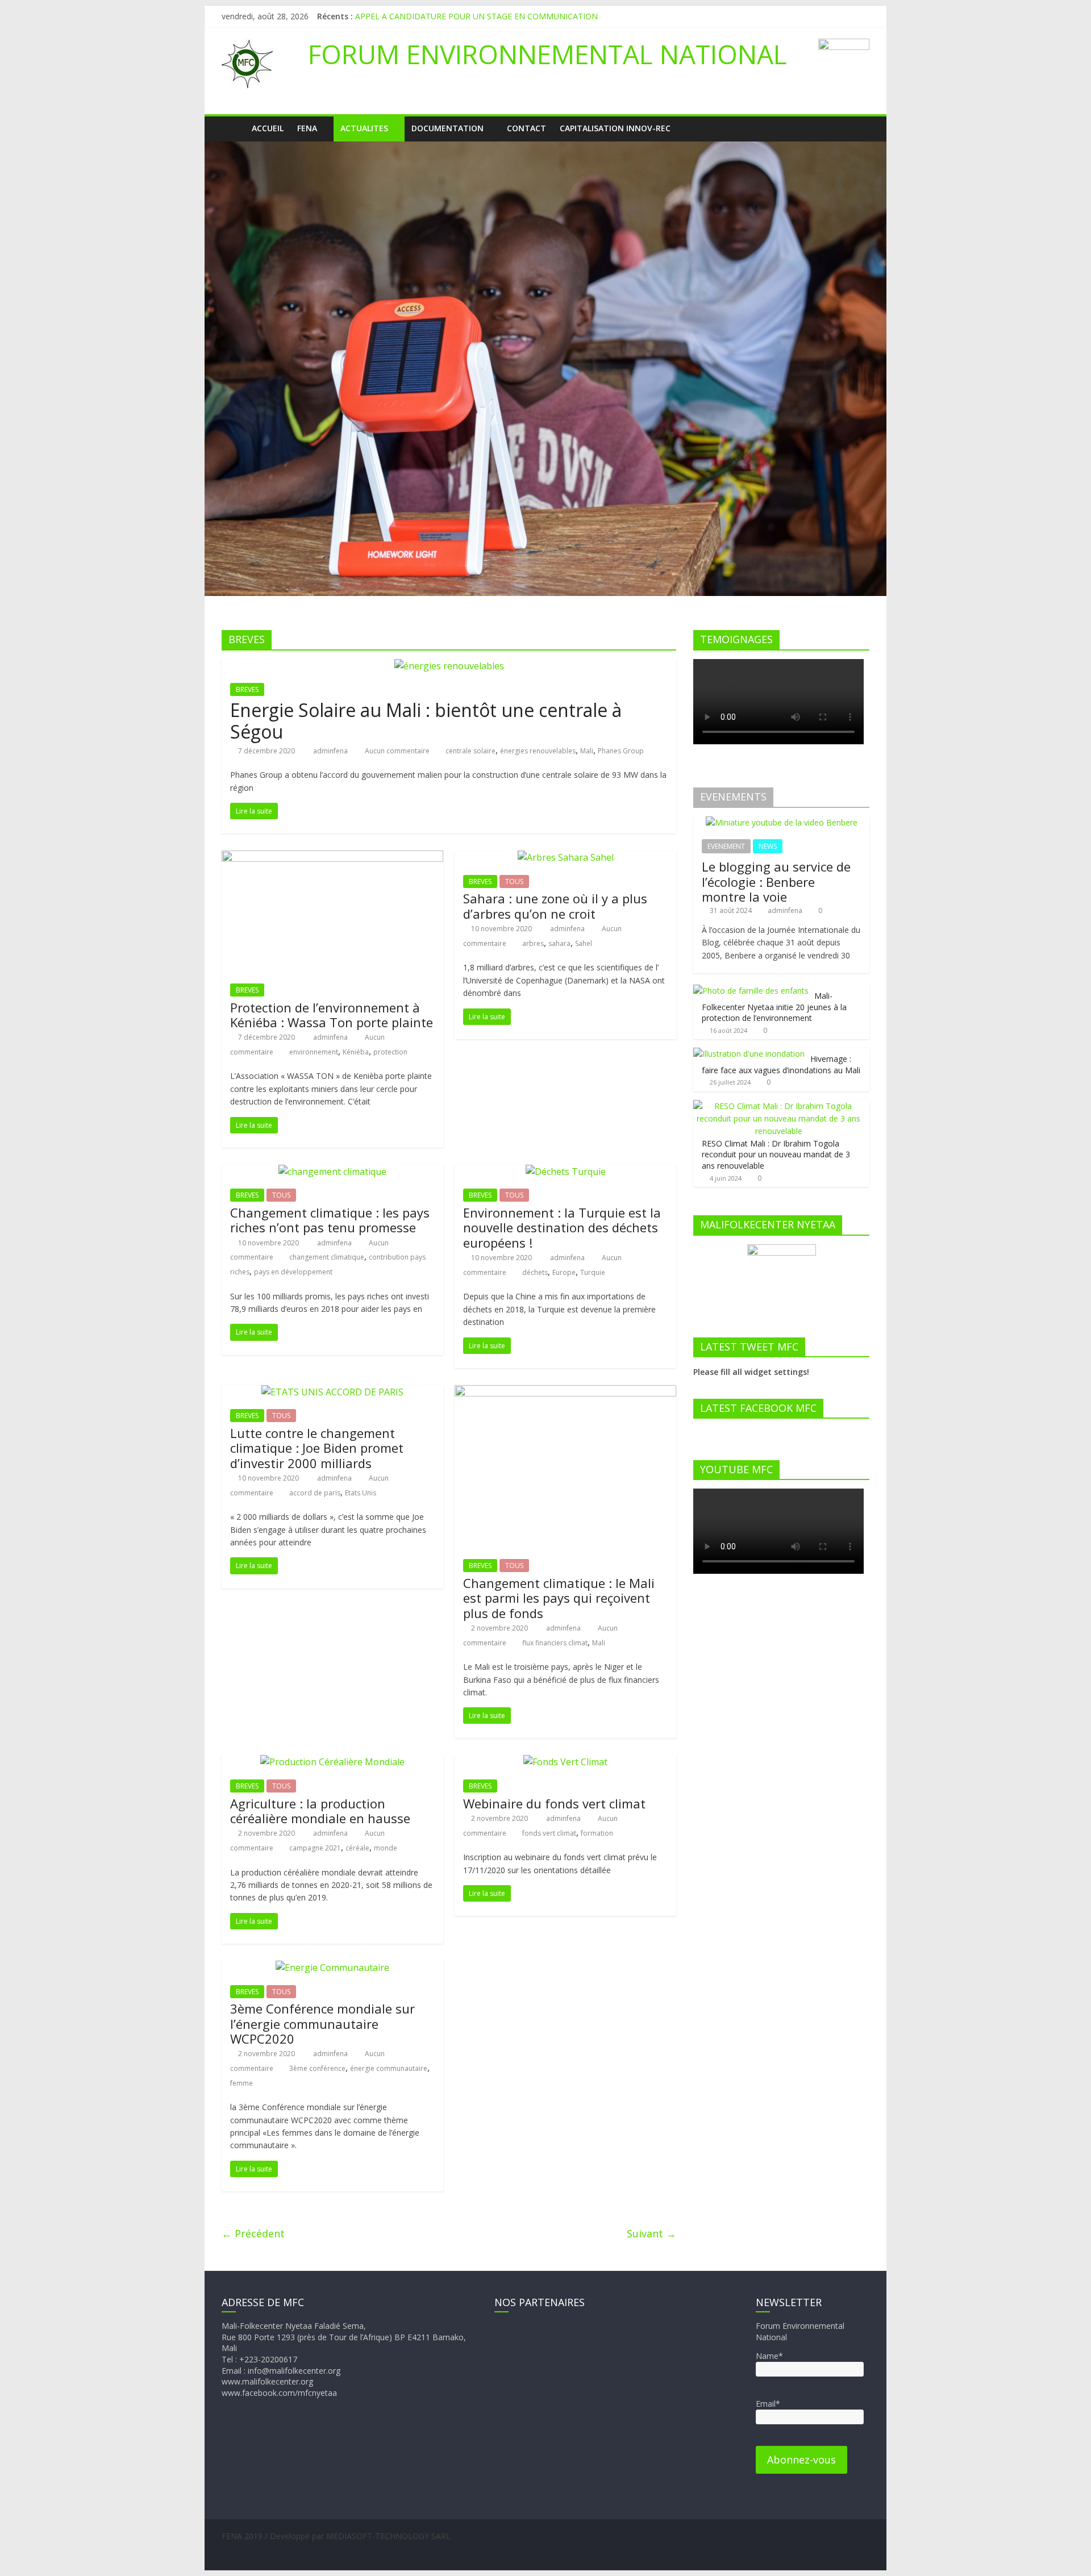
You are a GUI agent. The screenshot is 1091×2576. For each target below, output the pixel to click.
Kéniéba (356, 1052)
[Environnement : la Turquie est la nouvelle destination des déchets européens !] (566, 1172)
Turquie (593, 1272)
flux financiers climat (555, 1643)
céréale (357, 1848)
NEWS (768, 846)
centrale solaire (470, 751)
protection (390, 1052)
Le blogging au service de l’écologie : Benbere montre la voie (776, 881)
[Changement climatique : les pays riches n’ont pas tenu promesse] (332, 1172)
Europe (564, 1272)
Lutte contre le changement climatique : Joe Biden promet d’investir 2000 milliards (317, 1448)
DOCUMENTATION (447, 128)
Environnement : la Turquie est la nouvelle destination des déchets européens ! (562, 1227)
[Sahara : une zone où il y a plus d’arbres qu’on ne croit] (566, 857)
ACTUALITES (364, 128)
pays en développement (293, 1272)
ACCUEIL (268, 128)
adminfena (331, 751)
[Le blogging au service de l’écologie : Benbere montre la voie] (782, 822)
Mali (587, 751)
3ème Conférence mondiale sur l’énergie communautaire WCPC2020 (322, 2023)
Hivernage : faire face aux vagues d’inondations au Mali (781, 1064)
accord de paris (315, 1493)
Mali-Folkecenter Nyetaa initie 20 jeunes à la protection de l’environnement (774, 1007)
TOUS (514, 881)
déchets (535, 1272)
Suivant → (651, 2233)
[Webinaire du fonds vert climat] (565, 1762)
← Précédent (253, 2233)
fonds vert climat (549, 1833)
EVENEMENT (726, 846)
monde (386, 1848)
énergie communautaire (389, 2068)
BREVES (247, 689)
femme (241, 2083)
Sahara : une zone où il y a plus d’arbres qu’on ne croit (555, 906)
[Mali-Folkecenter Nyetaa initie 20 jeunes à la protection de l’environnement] (751, 991)
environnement (314, 1052)
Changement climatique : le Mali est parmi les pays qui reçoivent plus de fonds (559, 1598)
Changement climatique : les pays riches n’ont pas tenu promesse (330, 1220)
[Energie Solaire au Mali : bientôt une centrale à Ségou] (449, 666)
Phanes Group (621, 751)
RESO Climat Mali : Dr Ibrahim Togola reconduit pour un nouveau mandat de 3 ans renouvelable (776, 1154)
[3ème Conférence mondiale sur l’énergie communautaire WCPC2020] (332, 1968)
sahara (559, 943)
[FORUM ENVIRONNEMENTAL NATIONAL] (233, 128)
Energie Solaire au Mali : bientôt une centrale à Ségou (426, 721)
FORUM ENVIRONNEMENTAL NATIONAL (547, 54)
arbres (533, 943)
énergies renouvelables (538, 751)
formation (597, 1833)
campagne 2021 (315, 1848)
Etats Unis (361, 1493)
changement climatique (327, 1257)
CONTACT (526, 128)
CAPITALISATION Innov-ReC (615, 128)
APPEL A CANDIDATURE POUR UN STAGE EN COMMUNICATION (476, 16)
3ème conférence (317, 2068)
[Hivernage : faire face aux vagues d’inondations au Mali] (749, 1054)
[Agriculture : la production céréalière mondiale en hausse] (332, 1762)
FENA (307, 128)
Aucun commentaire (396, 751)
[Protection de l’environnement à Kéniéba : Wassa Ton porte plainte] (332, 857)
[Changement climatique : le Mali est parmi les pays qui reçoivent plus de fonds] (565, 1392)
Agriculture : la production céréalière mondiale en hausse (320, 1811)
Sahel (584, 943)
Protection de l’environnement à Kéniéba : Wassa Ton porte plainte (332, 1015)
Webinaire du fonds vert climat (554, 1803)
